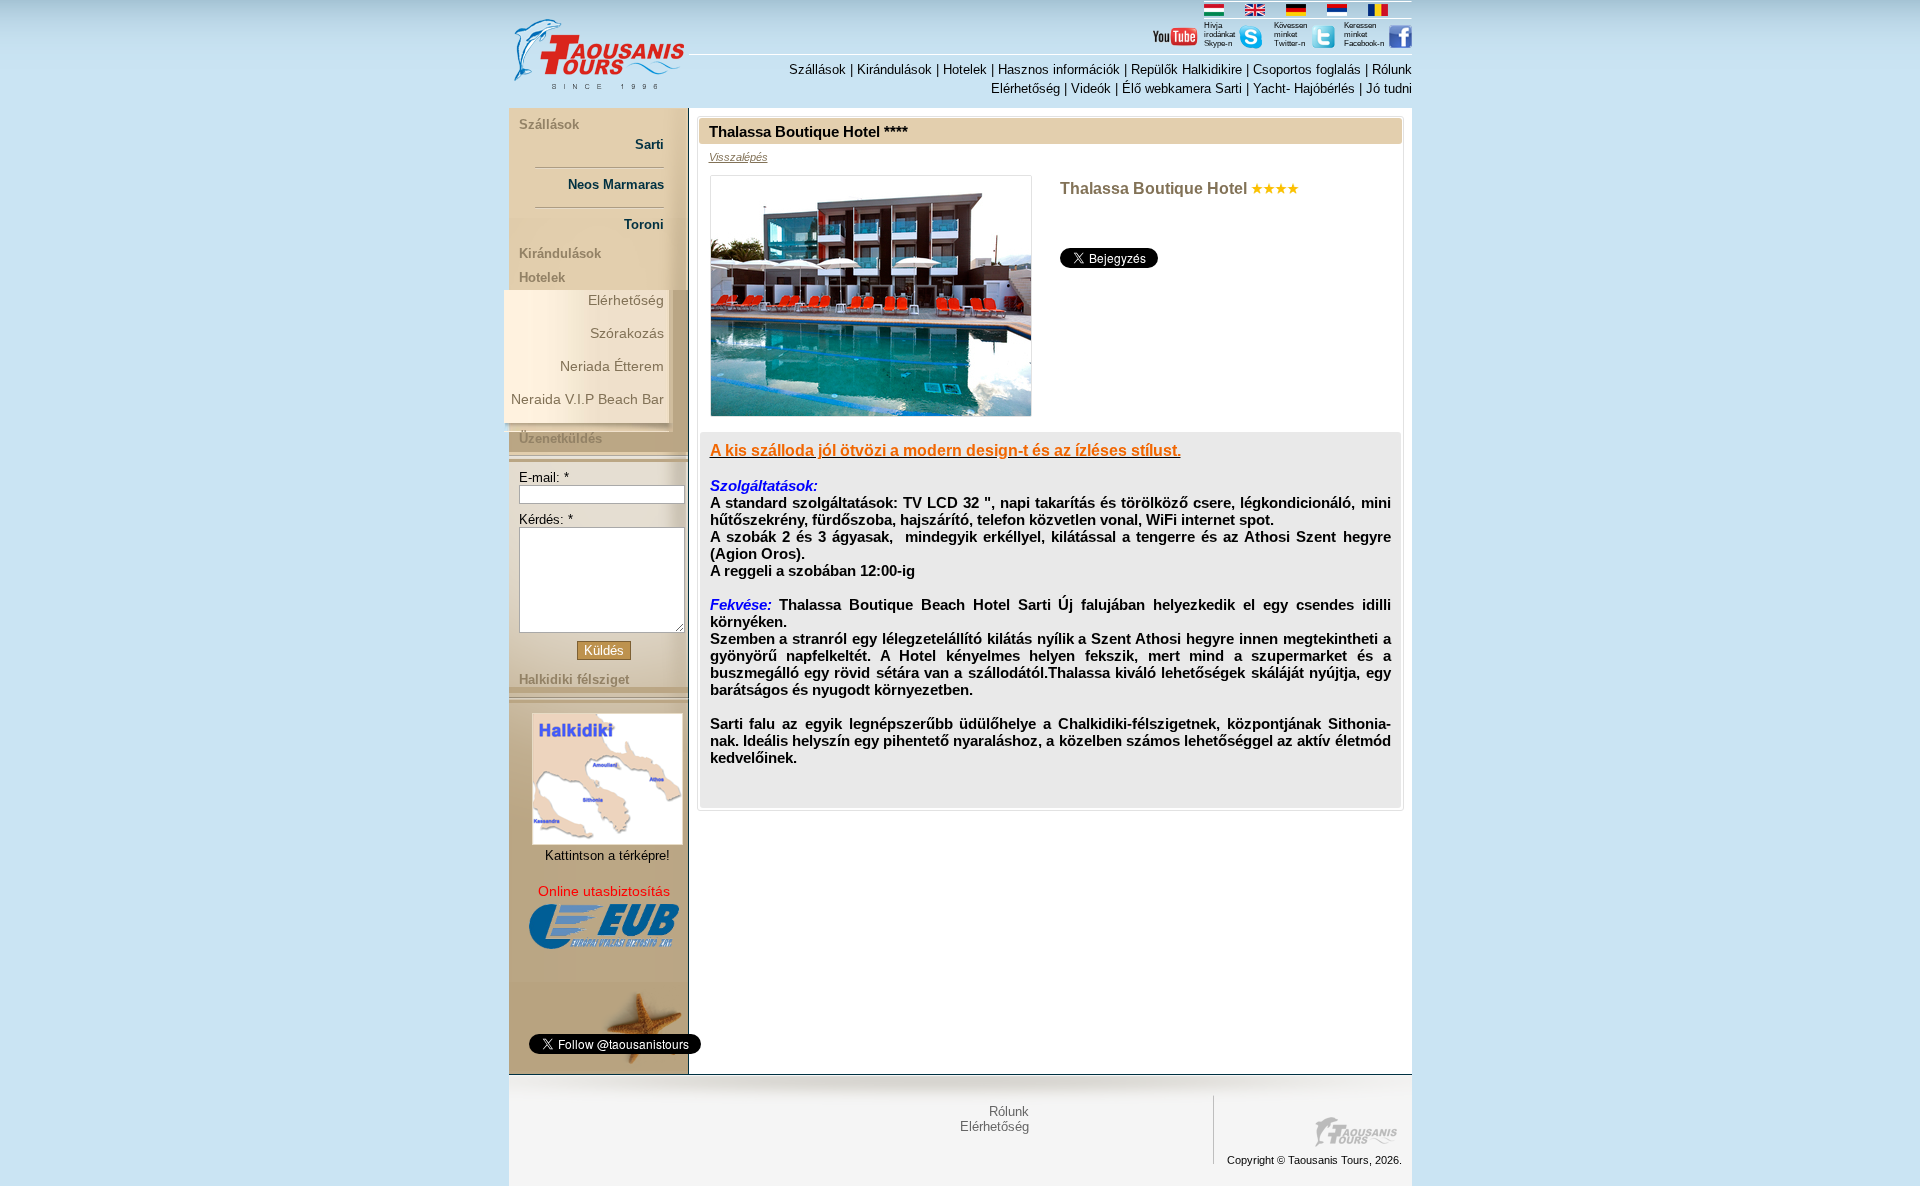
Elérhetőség (1025, 88)
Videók (1091, 88)
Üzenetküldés (560, 438)
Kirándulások (894, 69)
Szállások (817, 69)
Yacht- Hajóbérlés (1304, 88)
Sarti (649, 144)
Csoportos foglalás (1307, 69)
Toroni (644, 224)
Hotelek (965, 69)
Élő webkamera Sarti (1182, 88)
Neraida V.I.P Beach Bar (587, 399)
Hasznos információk (1059, 69)
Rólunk (1392, 69)
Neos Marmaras (616, 184)
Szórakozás (627, 333)
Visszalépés (738, 157)
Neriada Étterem (612, 366)
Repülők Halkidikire (1186, 69)
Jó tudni (1389, 88)
